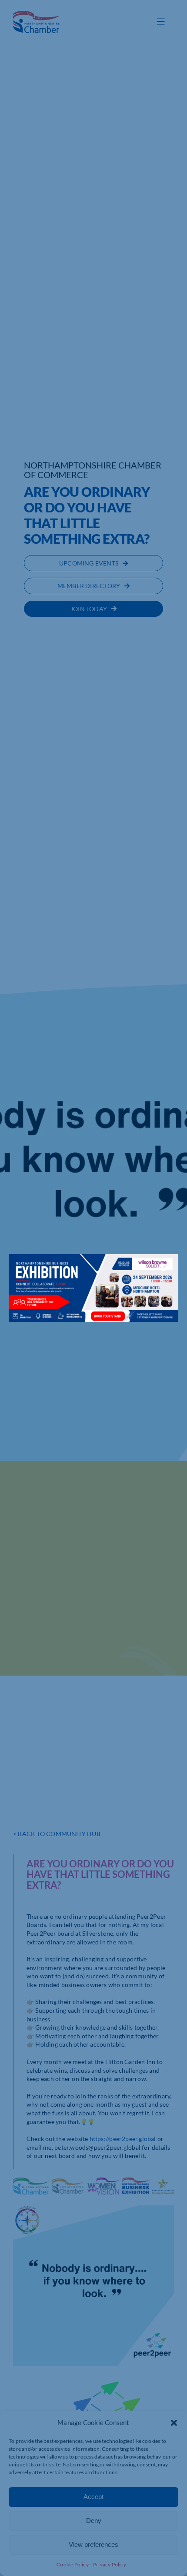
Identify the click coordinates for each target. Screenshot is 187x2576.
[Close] (163, 1267)
